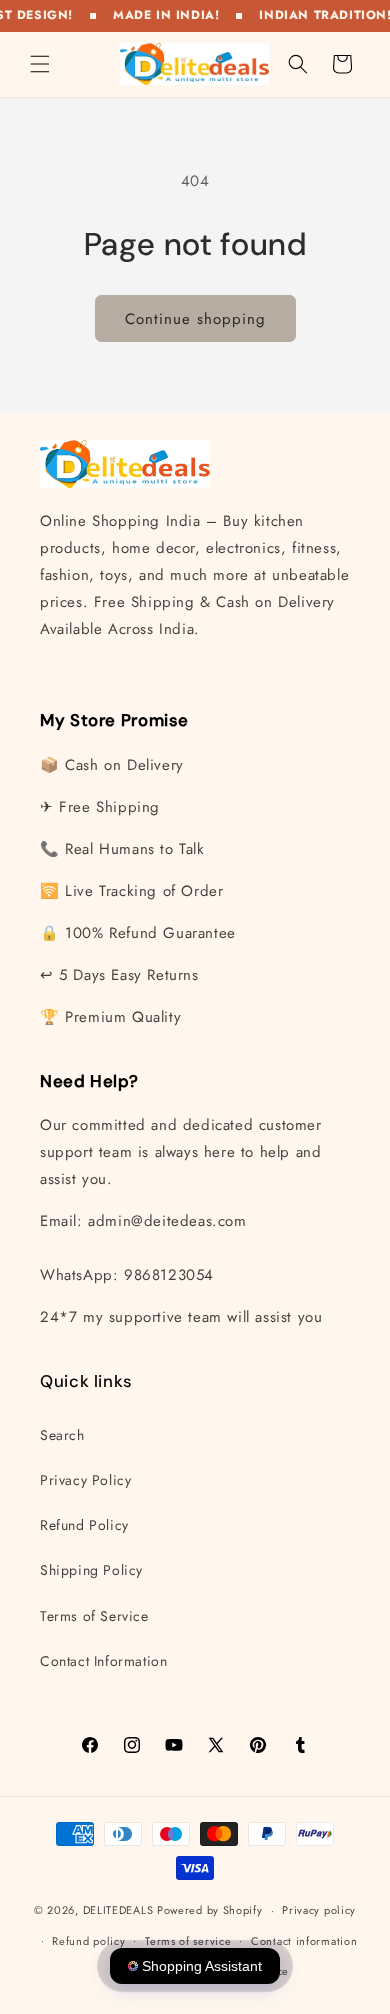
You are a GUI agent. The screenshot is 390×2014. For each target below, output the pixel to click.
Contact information (304, 1941)
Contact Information (103, 1661)
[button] (40, 64)
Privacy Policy (85, 1480)
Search (62, 1435)
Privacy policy (319, 1910)
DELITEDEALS (118, 1910)
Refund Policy (84, 1525)
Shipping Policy (91, 1570)
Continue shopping (195, 319)
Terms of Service (94, 1616)
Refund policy (88, 1941)
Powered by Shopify (210, 1910)
